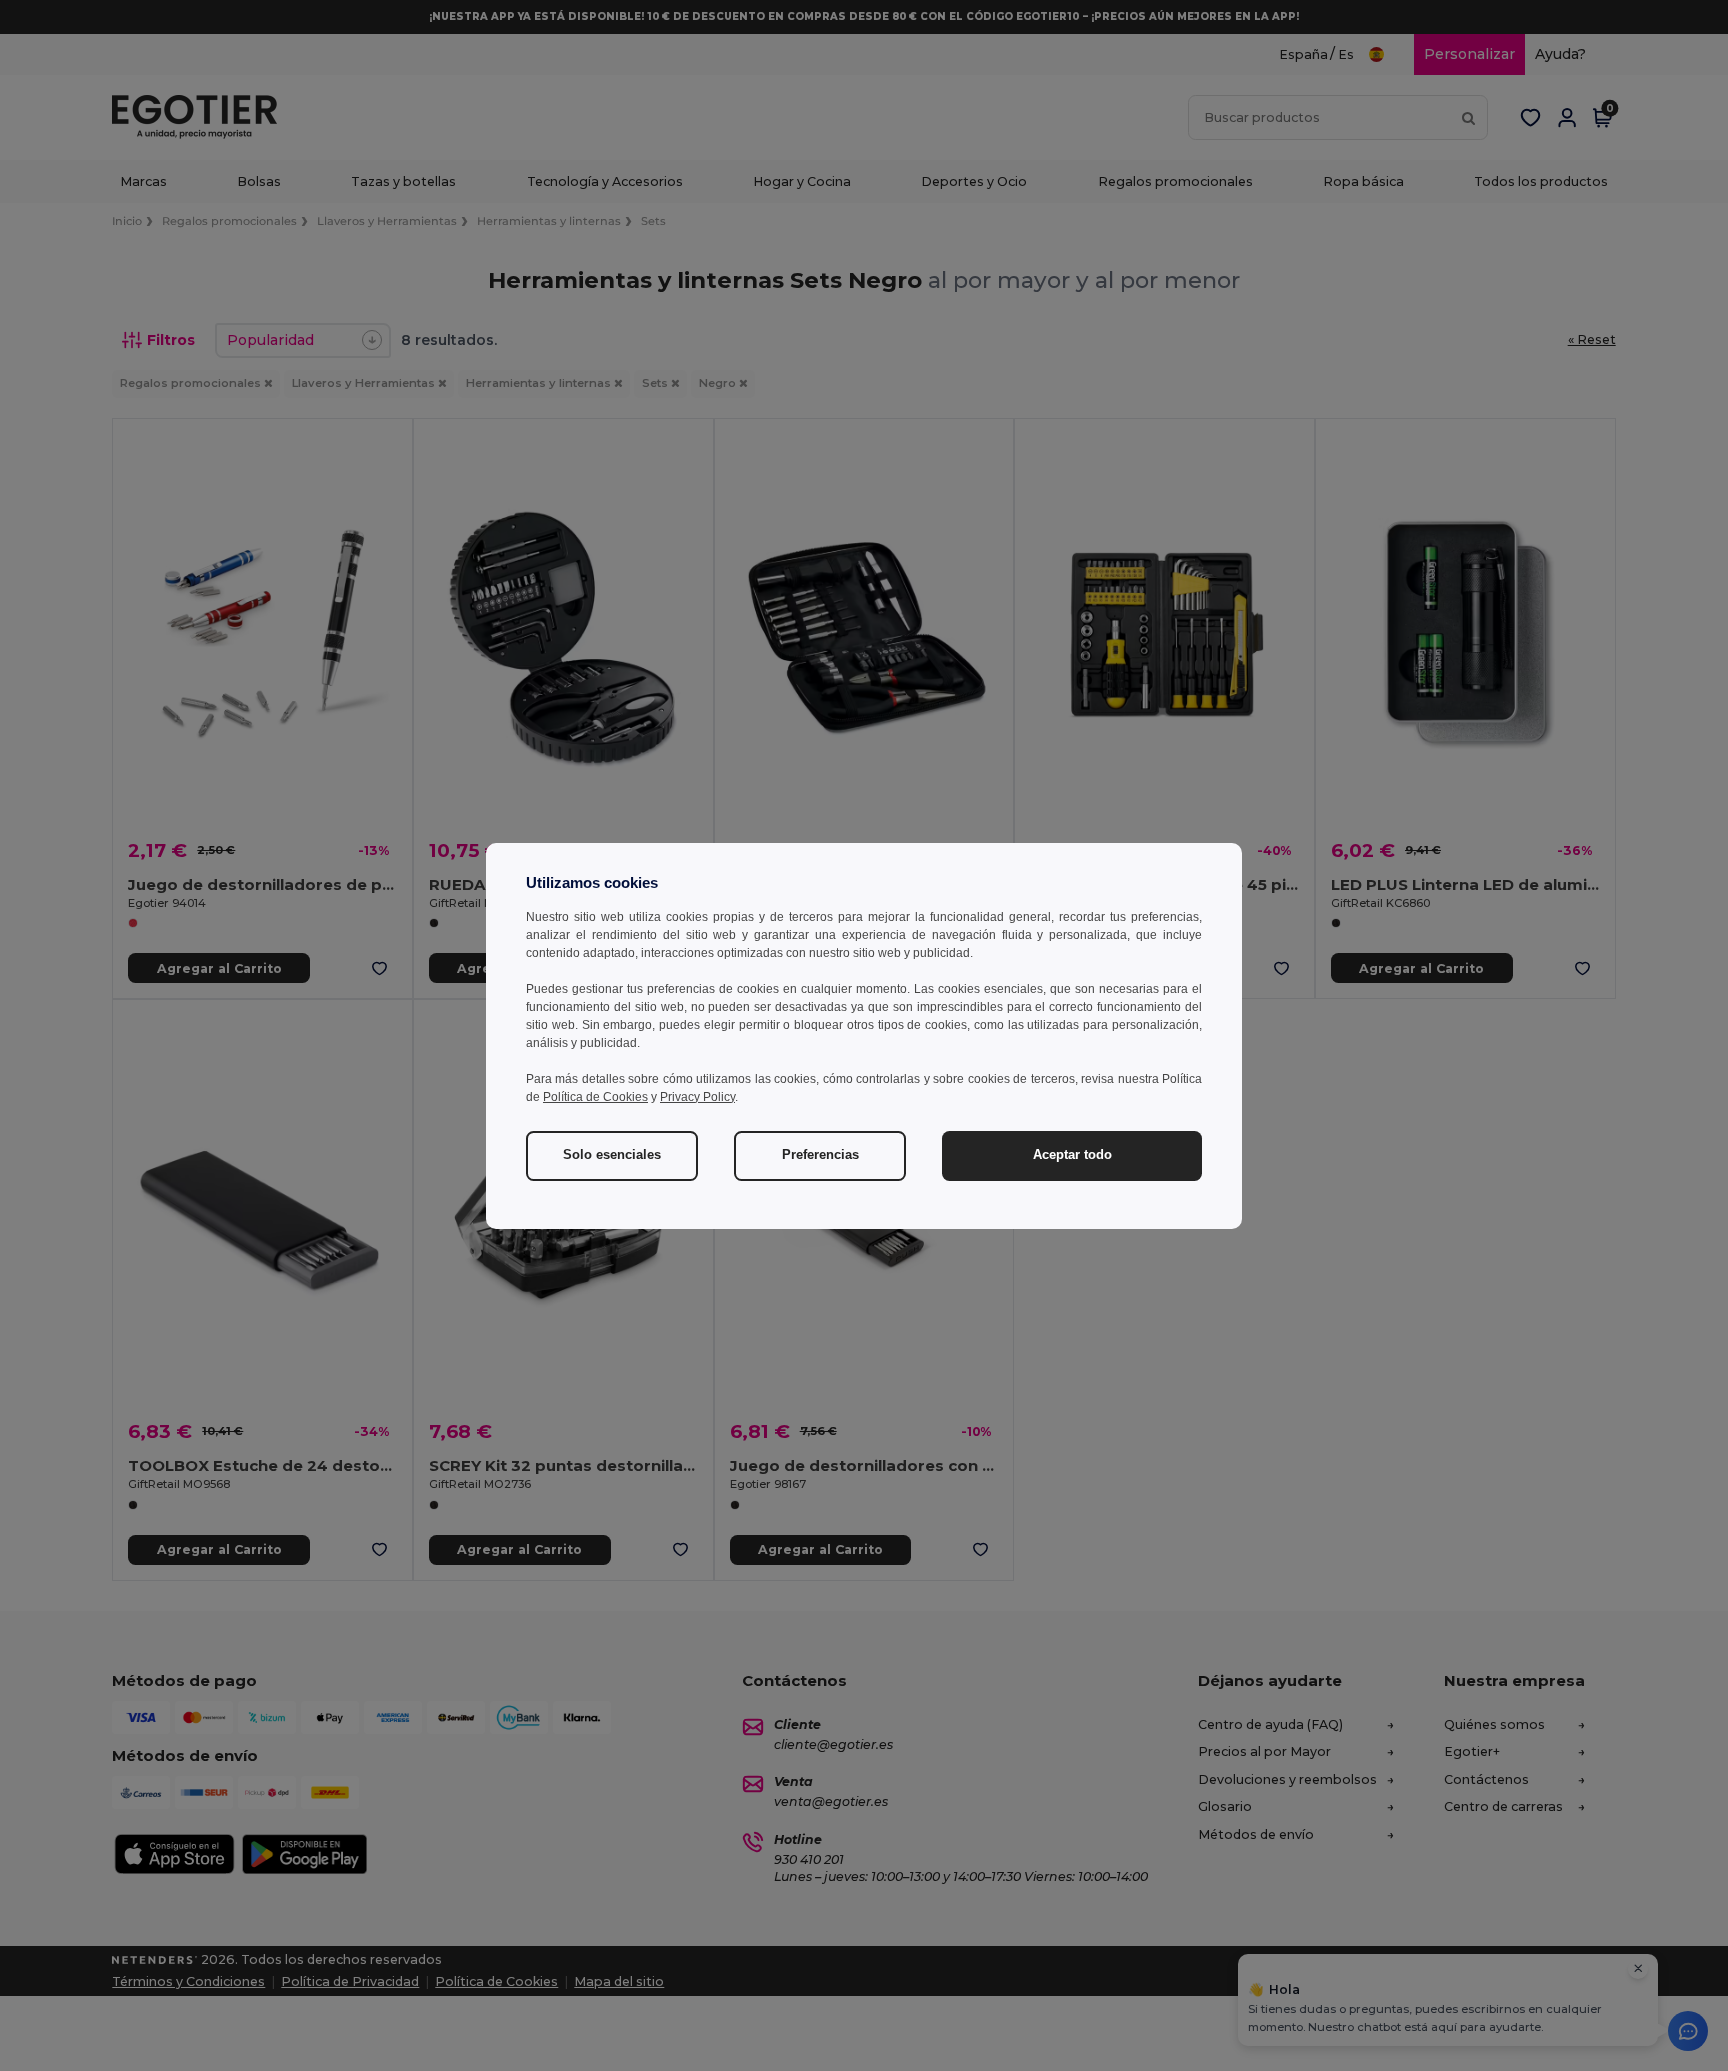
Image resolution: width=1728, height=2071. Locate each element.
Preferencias (820, 1155)
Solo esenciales (612, 1155)
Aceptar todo (1072, 1155)
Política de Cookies (595, 1097)
